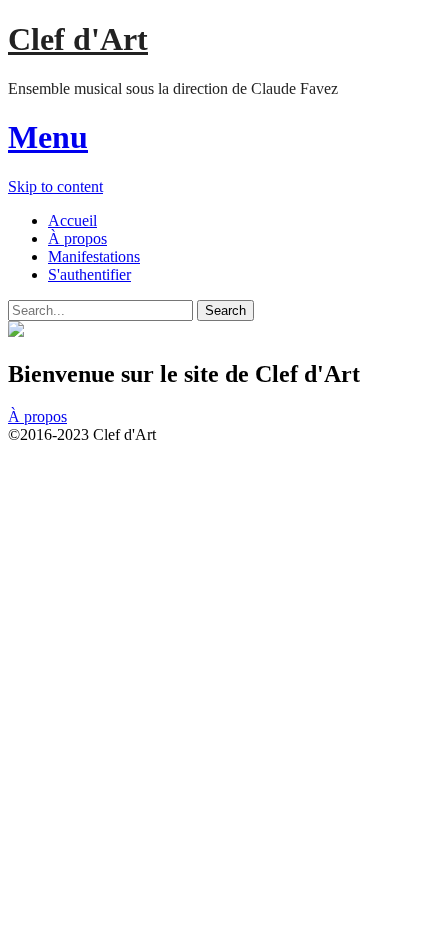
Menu (48, 137)
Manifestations (94, 256)
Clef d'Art (78, 39)
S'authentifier (89, 274)
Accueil (72, 220)
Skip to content (55, 186)
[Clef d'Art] (16, 331)
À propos (77, 238)
